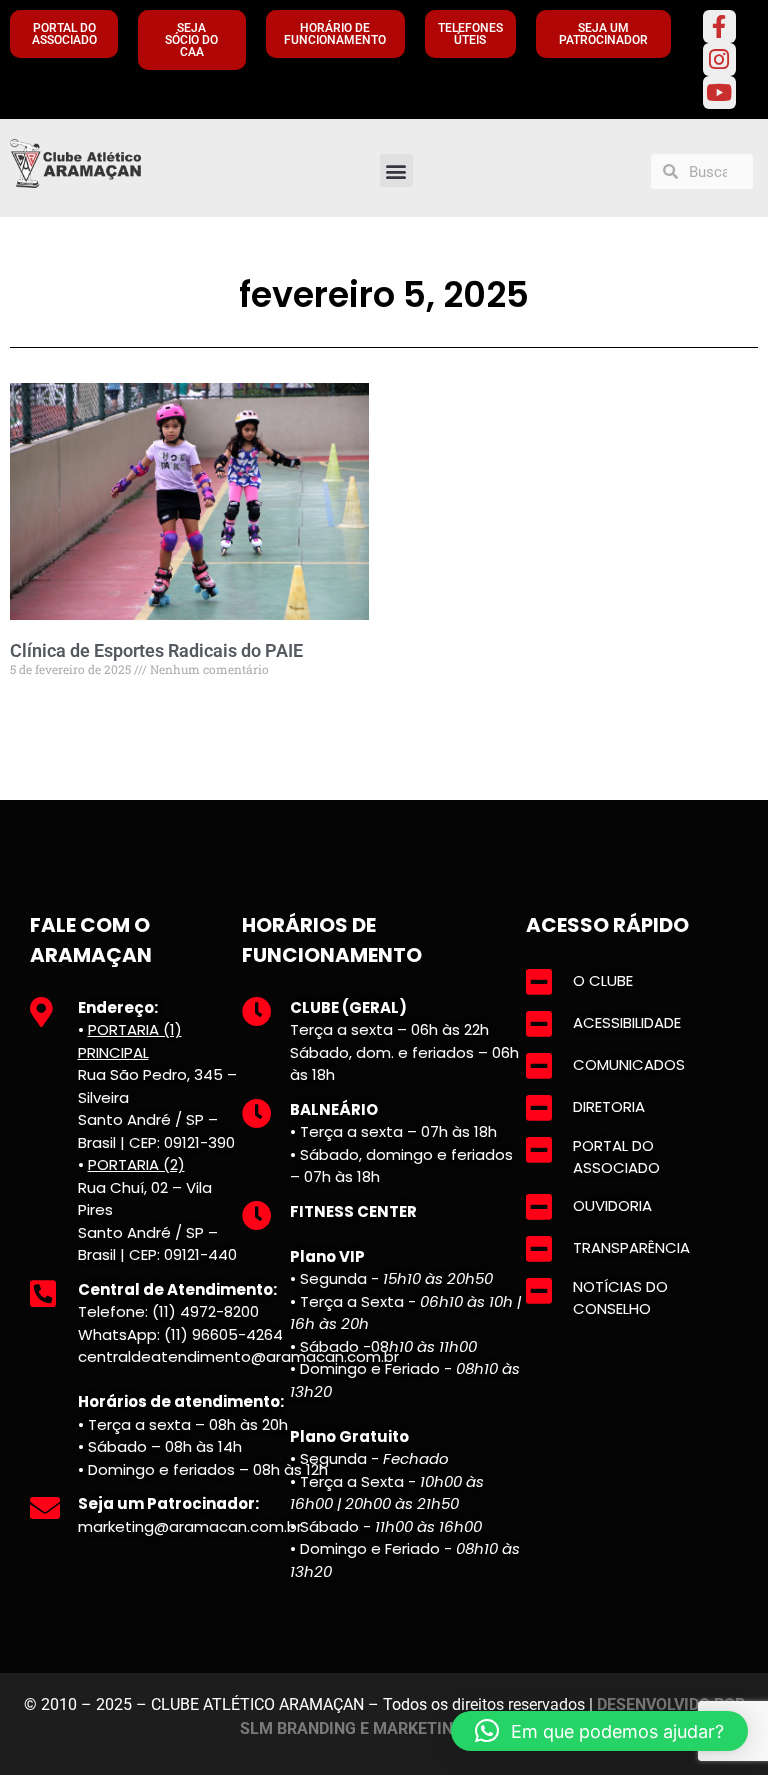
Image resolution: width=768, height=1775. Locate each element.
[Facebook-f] (719, 26)
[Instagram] (719, 59)
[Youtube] (719, 92)
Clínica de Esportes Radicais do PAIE (156, 650)
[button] (396, 170)
